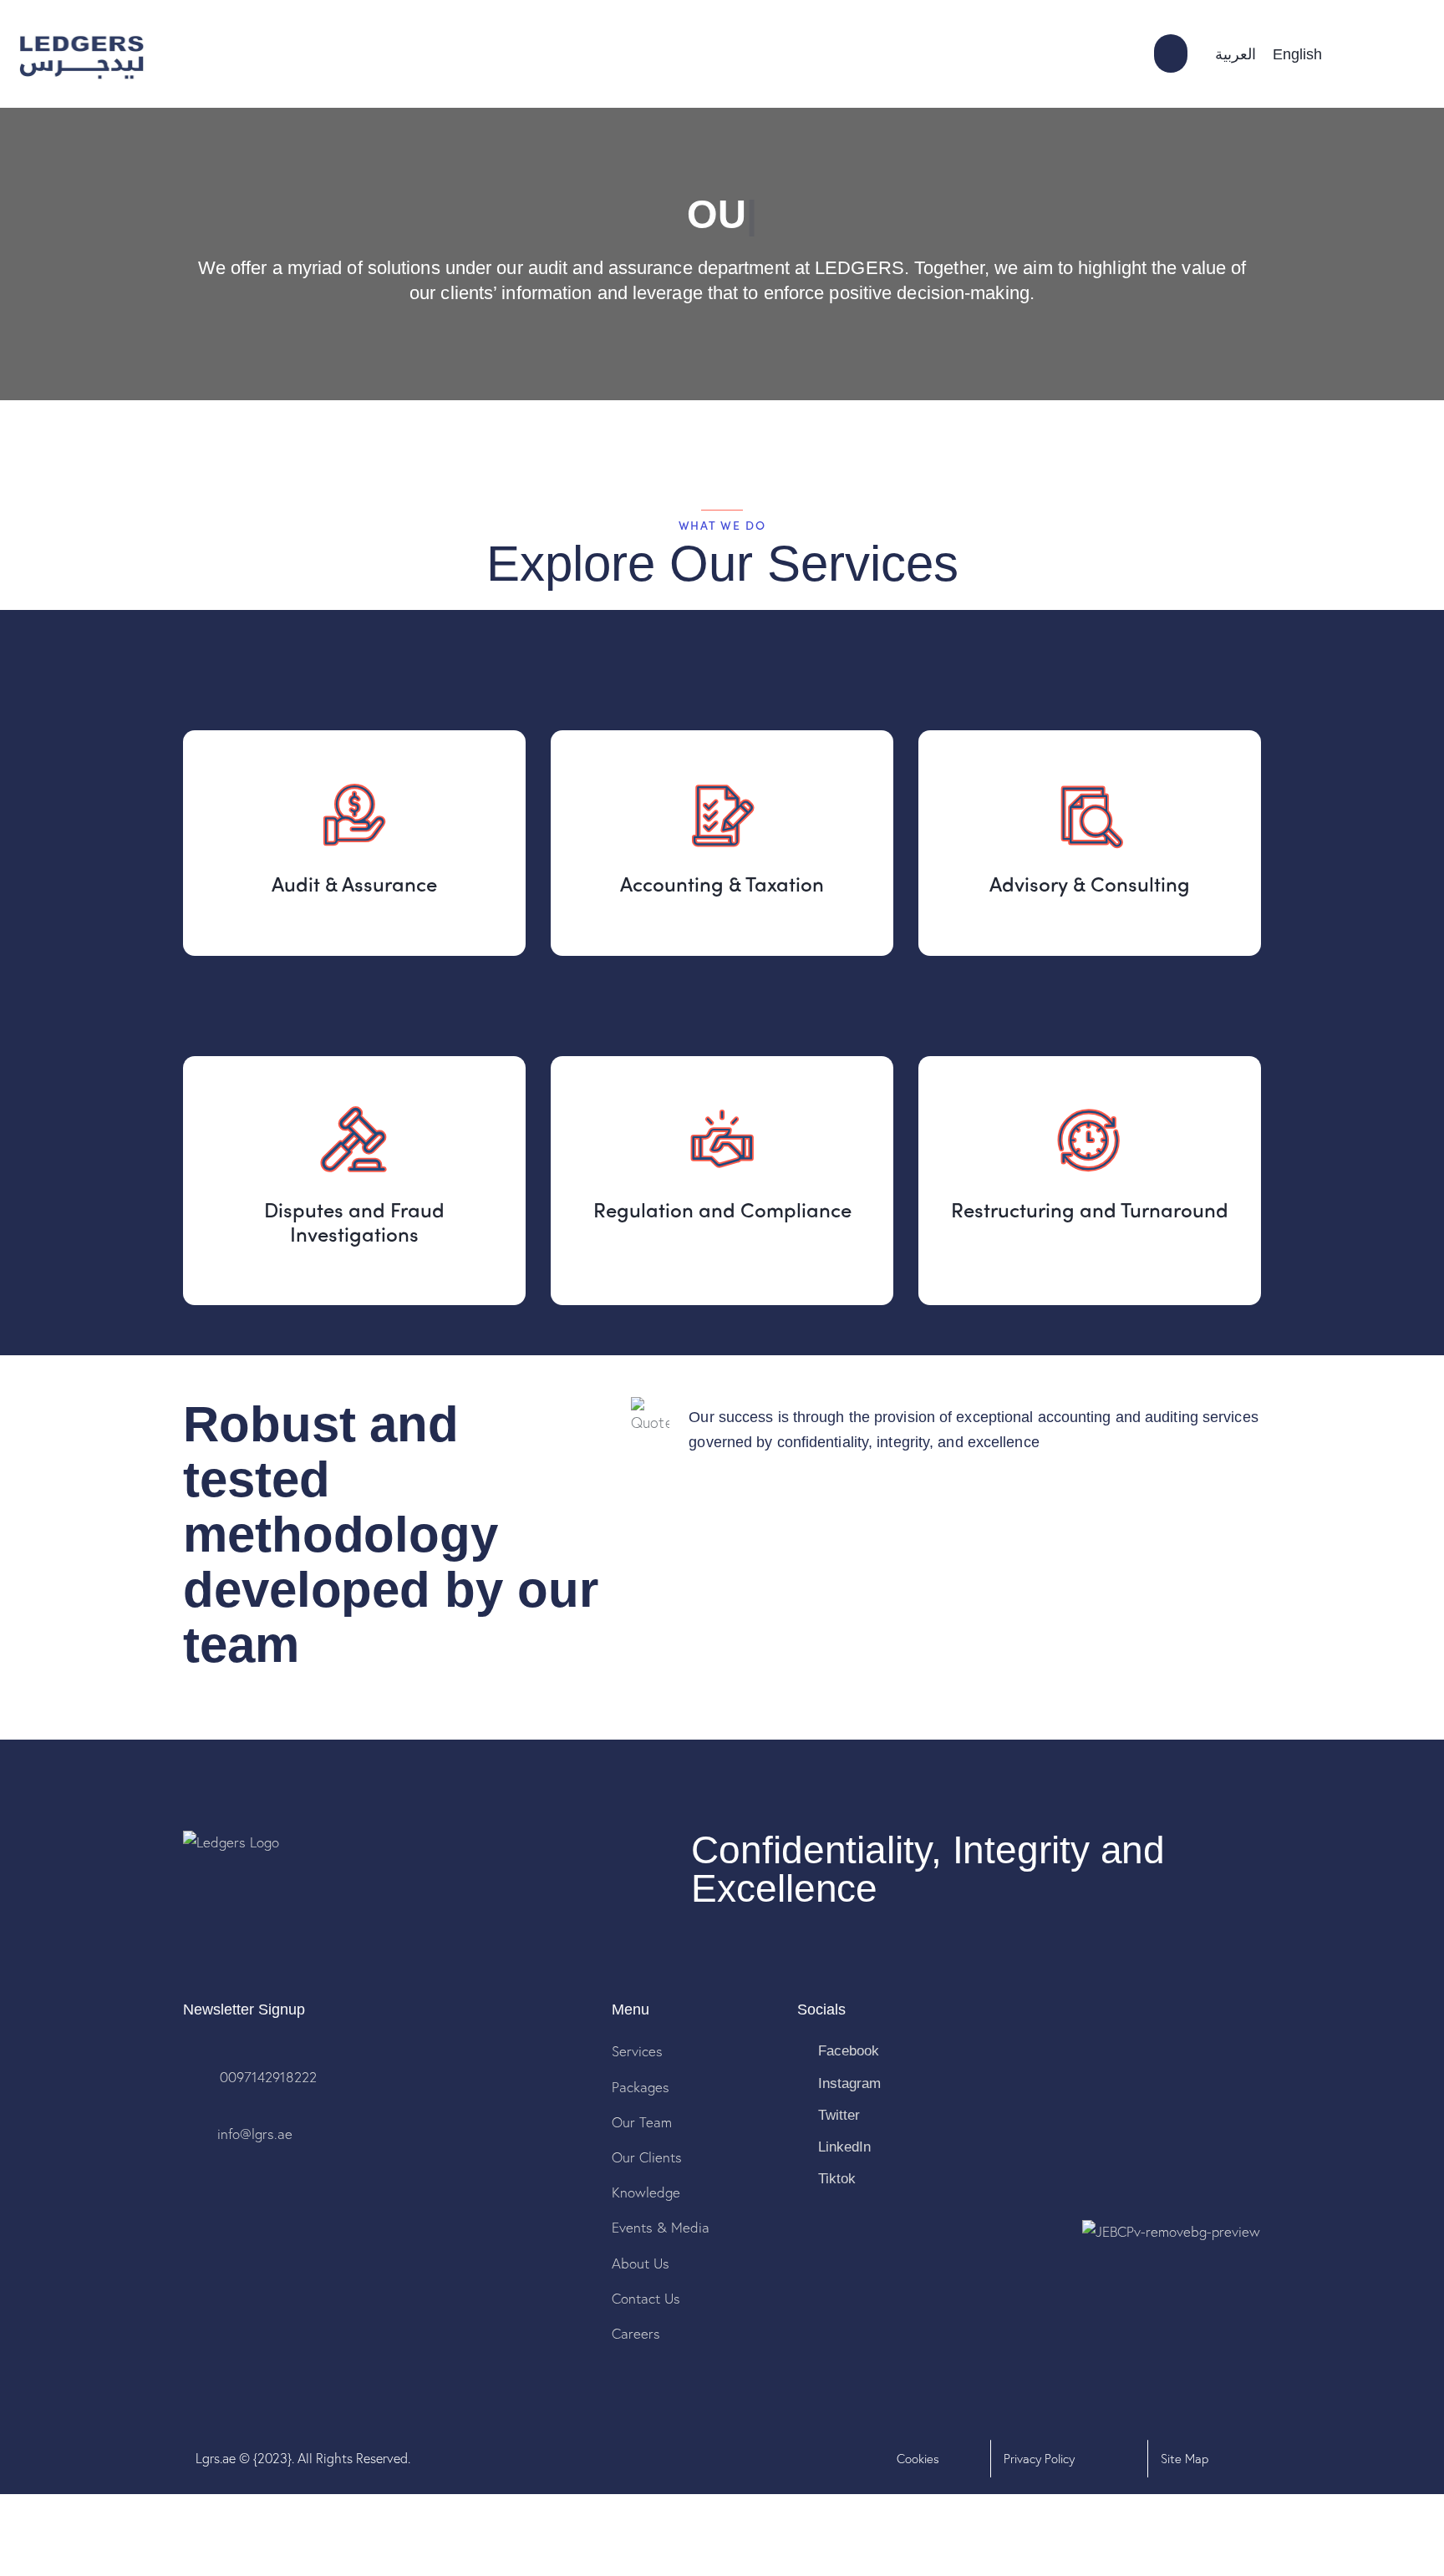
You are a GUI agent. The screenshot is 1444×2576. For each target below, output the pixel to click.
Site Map (1185, 2458)
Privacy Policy (1039, 2458)
